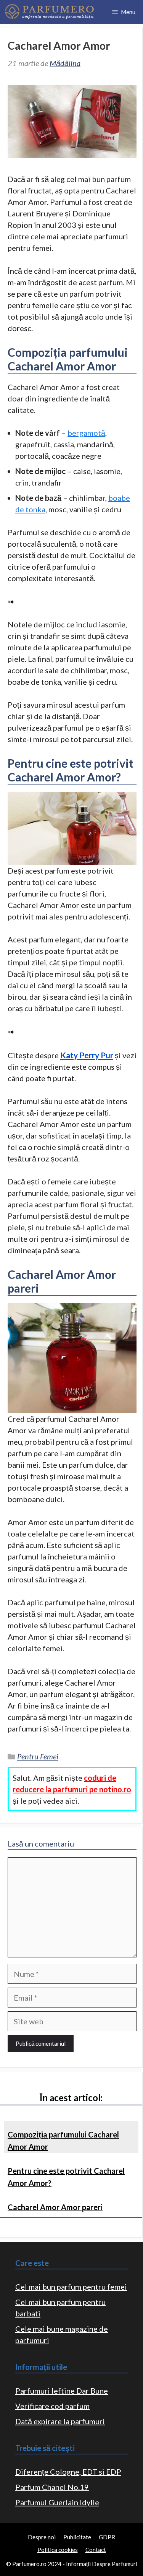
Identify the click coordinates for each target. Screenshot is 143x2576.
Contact (96, 2550)
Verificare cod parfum (52, 2406)
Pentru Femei (38, 1756)
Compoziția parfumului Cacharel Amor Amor (63, 2141)
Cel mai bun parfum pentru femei (71, 2287)
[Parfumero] (49, 12)
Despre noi (42, 2537)
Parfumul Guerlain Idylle (57, 2502)
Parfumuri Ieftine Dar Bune (62, 2391)
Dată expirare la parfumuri (60, 2421)
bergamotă (86, 433)
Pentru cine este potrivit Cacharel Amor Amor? (66, 2177)
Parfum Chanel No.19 (52, 2487)
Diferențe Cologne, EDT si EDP (68, 2472)
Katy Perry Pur (87, 1055)
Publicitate (77, 2537)
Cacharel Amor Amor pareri (55, 2207)
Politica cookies (58, 2550)
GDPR (107, 2537)
